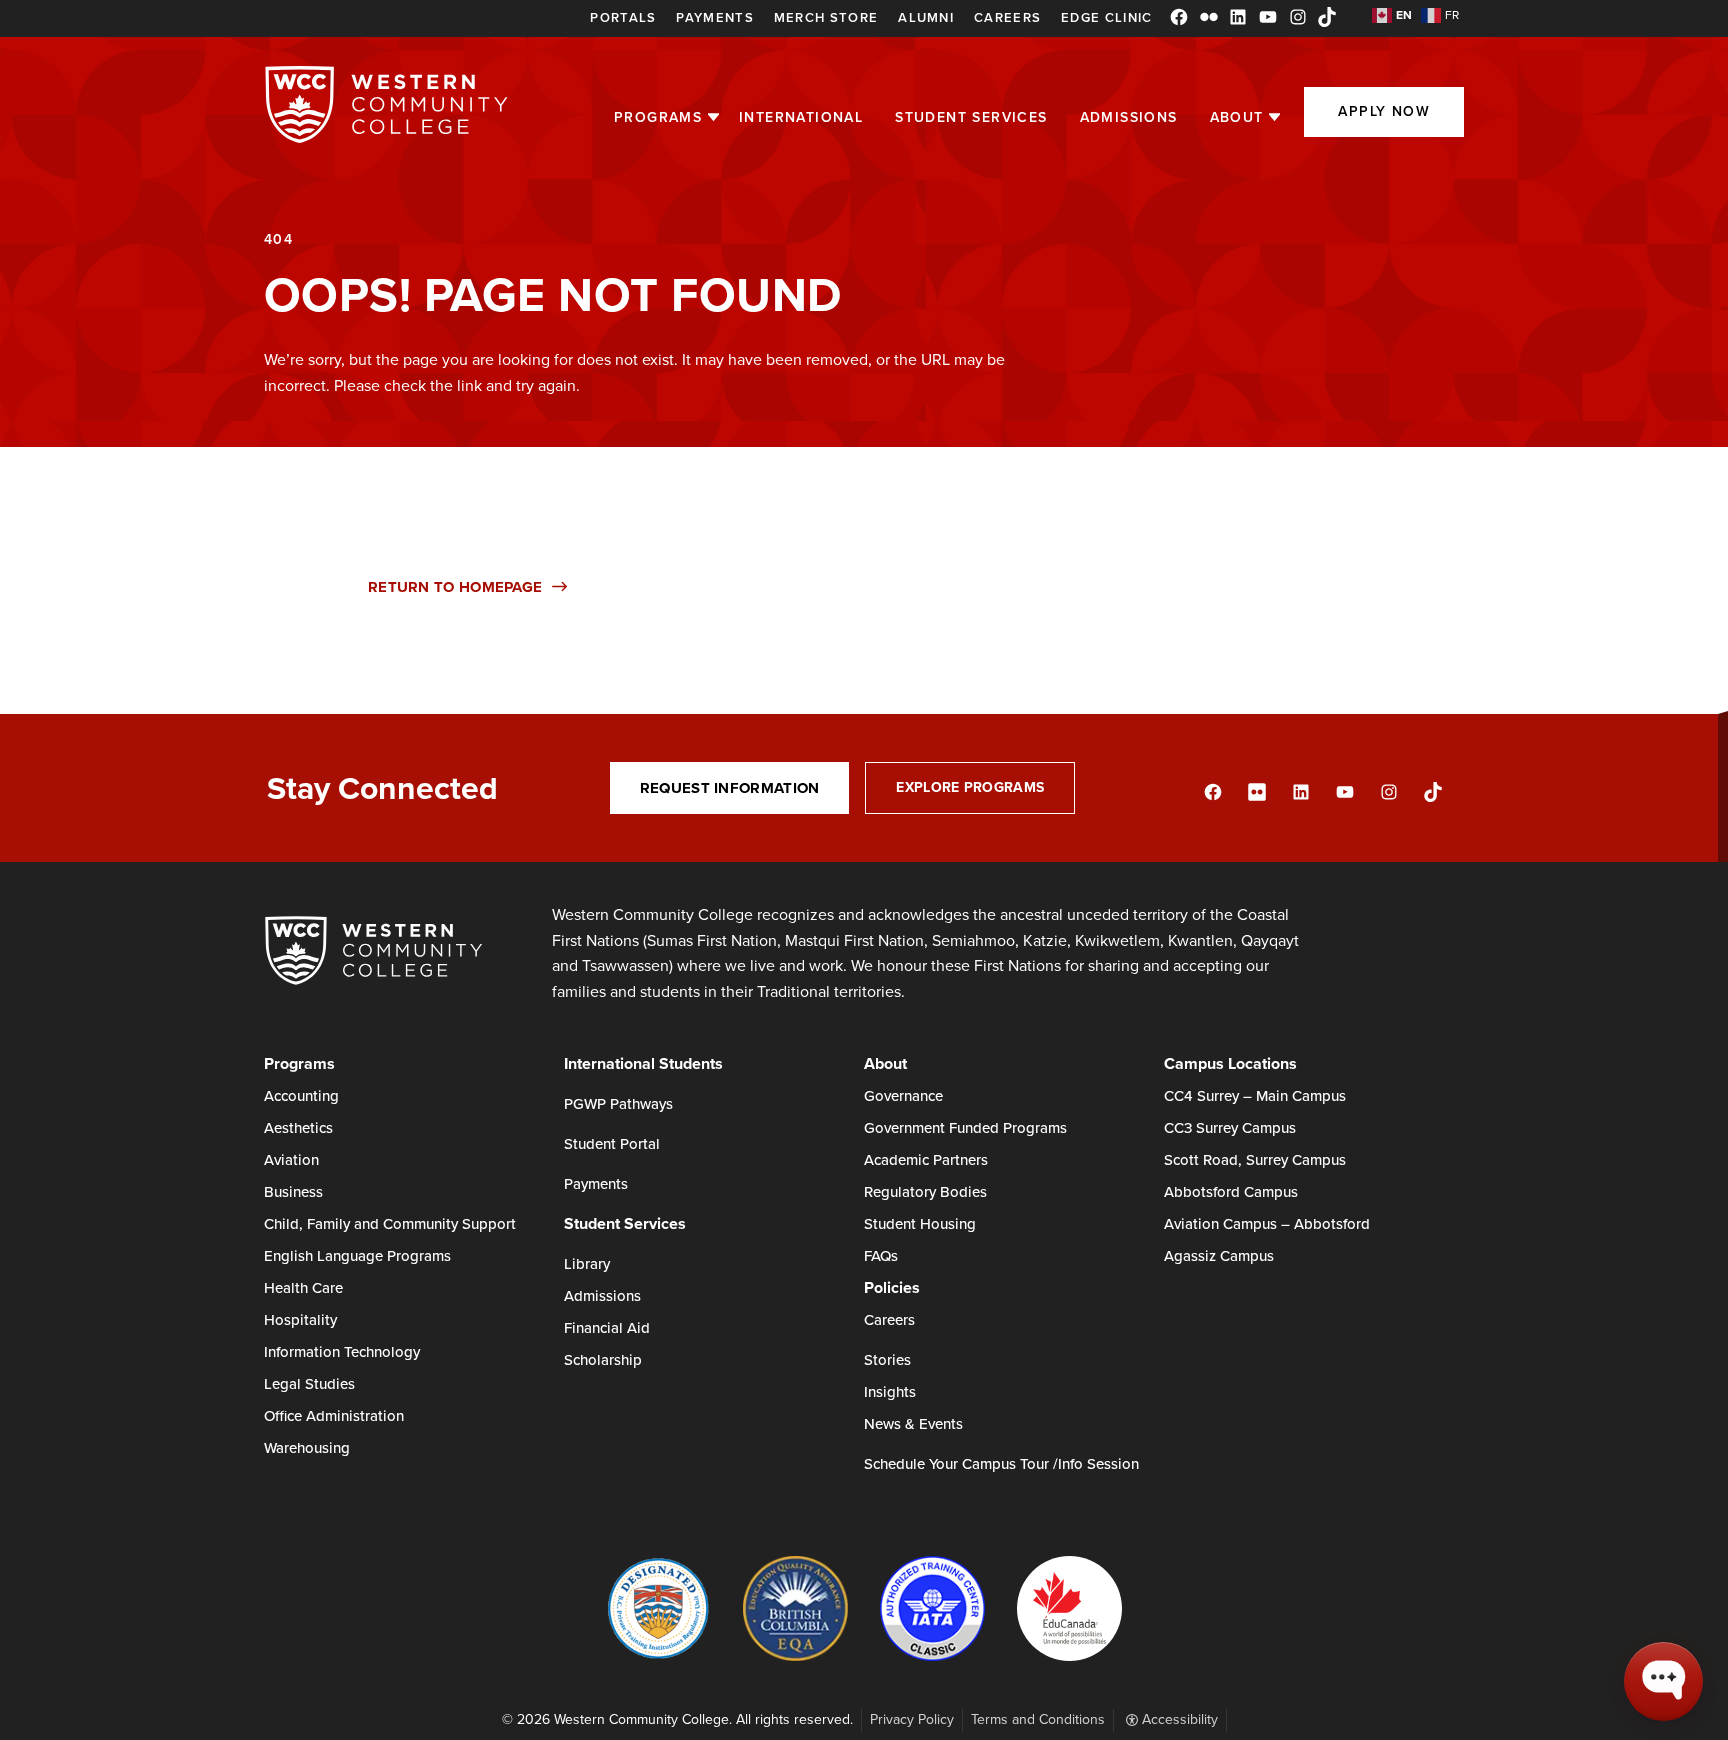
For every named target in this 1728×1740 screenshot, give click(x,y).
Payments (714, 17)
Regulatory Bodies (925, 1192)
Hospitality (300, 1320)
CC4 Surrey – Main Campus (1255, 1096)
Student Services (971, 117)
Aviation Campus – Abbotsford (1267, 1224)
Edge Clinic (1106, 17)
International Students (643, 1063)
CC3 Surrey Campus (1230, 1128)
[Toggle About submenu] (1274, 117)
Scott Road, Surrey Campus (1255, 1160)
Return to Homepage (455, 587)
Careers (1007, 17)
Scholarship (603, 1360)
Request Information (730, 788)
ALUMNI (926, 17)
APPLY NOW (1384, 111)
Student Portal (612, 1144)
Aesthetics (298, 1128)
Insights (890, 1392)
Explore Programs (970, 787)
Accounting (301, 1096)
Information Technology (342, 1352)
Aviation (291, 1160)
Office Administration (334, 1416)
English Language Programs (357, 1256)
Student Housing (920, 1224)
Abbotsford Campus (1231, 1192)
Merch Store (826, 17)
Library (587, 1264)
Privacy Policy (912, 1719)
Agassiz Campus (1219, 1256)
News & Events (913, 1424)
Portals (623, 17)
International (801, 117)
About (1237, 117)
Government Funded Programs (965, 1128)
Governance (903, 1096)
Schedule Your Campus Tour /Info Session (1001, 1464)
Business (293, 1192)
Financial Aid (607, 1328)
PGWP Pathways (618, 1104)
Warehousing (307, 1448)
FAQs (881, 1256)
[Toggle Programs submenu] (713, 117)
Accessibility (1178, 1719)
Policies (892, 1287)
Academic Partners (926, 1160)
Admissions (1129, 117)
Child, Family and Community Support (390, 1224)
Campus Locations (1230, 1063)
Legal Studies (309, 1384)
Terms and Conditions (1038, 1719)
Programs (658, 117)
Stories (887, 1360)
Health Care (303, 1288)
